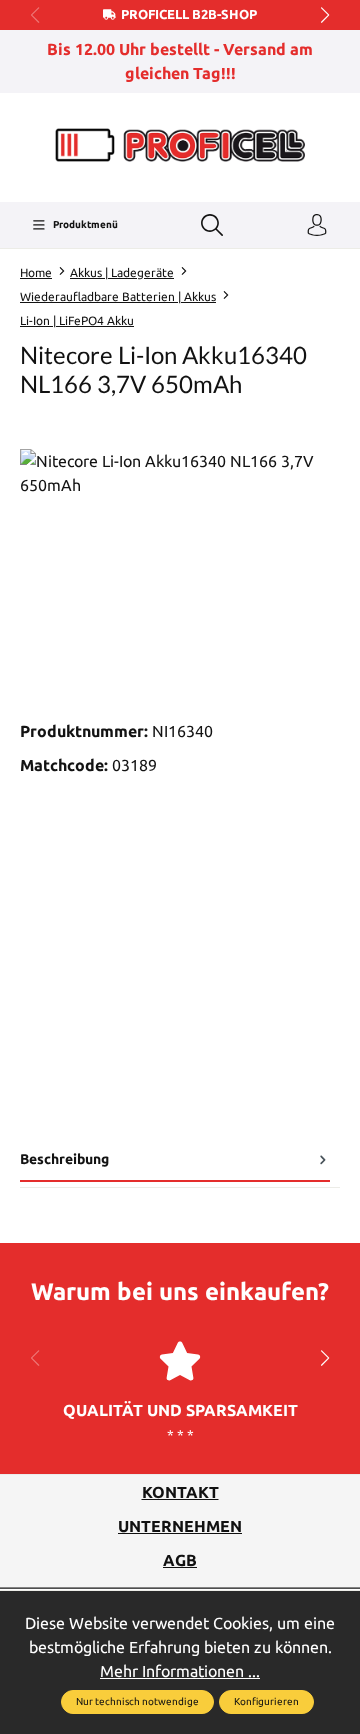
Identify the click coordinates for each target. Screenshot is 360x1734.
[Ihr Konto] (317, 226)
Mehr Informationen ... (180, 1671)
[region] (180, 561)
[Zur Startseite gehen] (180, 145)
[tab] (175, 1163)
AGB (180, 1560)
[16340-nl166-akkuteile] (180, 561)
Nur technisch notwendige (137, 1701)
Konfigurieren (266, 1701)
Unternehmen (180, 1526)
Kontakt (180, 1492)
